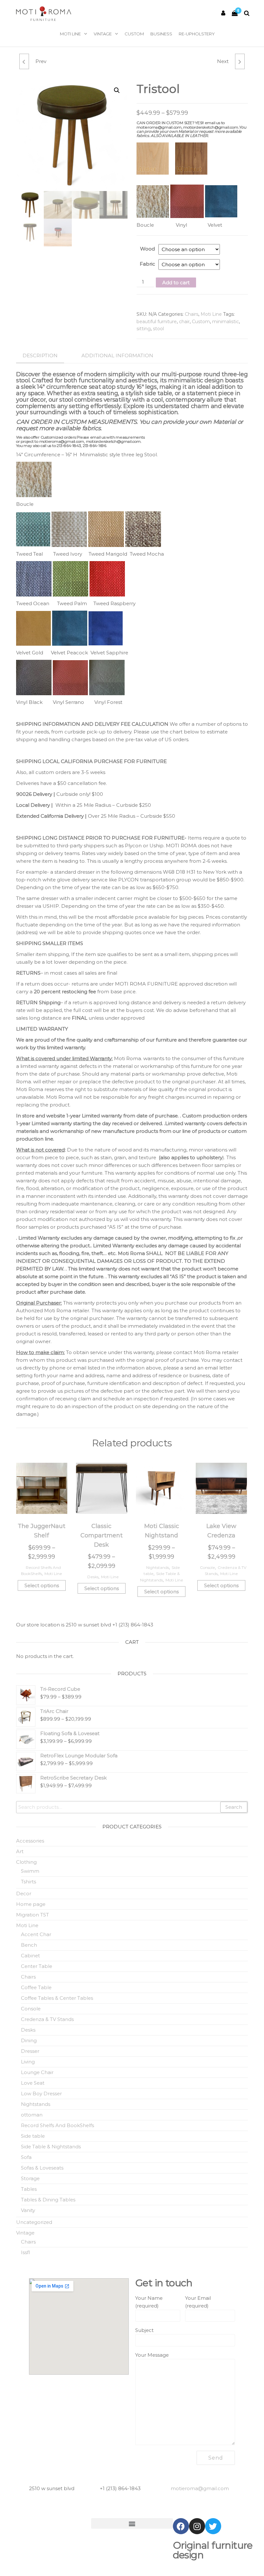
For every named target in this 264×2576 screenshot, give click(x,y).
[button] (132, 2523)
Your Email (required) (198, 2302)
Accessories (30, 1841)
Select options (42, 1585)
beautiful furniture (157, 322)
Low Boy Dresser (41, 2094)
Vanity (28, 2210)
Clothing (26, 1862)
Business (161, 34)
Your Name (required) (149, 2302)
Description (40, 355)
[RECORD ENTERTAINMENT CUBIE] (24, 61)
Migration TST (33, 1915)
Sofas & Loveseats (42, 2168)
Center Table (37, 1966)
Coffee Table (36, 1987)
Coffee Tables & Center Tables (57, 1998)
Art (20, 1851)
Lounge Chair (37, 2072)
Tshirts (28, 1882)
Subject (144, 2330)
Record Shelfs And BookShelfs (57, 2125)
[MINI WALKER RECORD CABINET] (240, 61)
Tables (29, 2189)
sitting (144, 329)
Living (28, 2062)
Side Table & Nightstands (51, 2147)
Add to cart (176, 282)
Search (234, 1807)
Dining (29, 2040)
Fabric (147, 264)
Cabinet (30, 1956)
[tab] (45, 356)
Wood (147, 249)
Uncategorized (34, 2222)
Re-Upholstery (197, 34)
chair (184, 322)
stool (158, 329)
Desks (93, 1577)
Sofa (26, 2157)
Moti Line (70, 34)
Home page (31, 1904)
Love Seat (33, 2083)
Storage (30, 2178)
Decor (24, 1893)
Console (207, 1567)
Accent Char (36, 1934)
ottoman (32, 2115)
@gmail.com (200, 2488)
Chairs (192, 314)
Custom (134, 34)
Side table (33, 2136)
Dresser (30, 2051)
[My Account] (223, 13)
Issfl (25, 2252)
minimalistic (226, 322)
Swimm (30, 1871)
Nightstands (158, 1567)
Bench (29, 1945)
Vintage (103, 34)
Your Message (152, 2355)
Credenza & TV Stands (47, 2019)
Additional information (117, 355)
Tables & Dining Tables (48, 2200)
